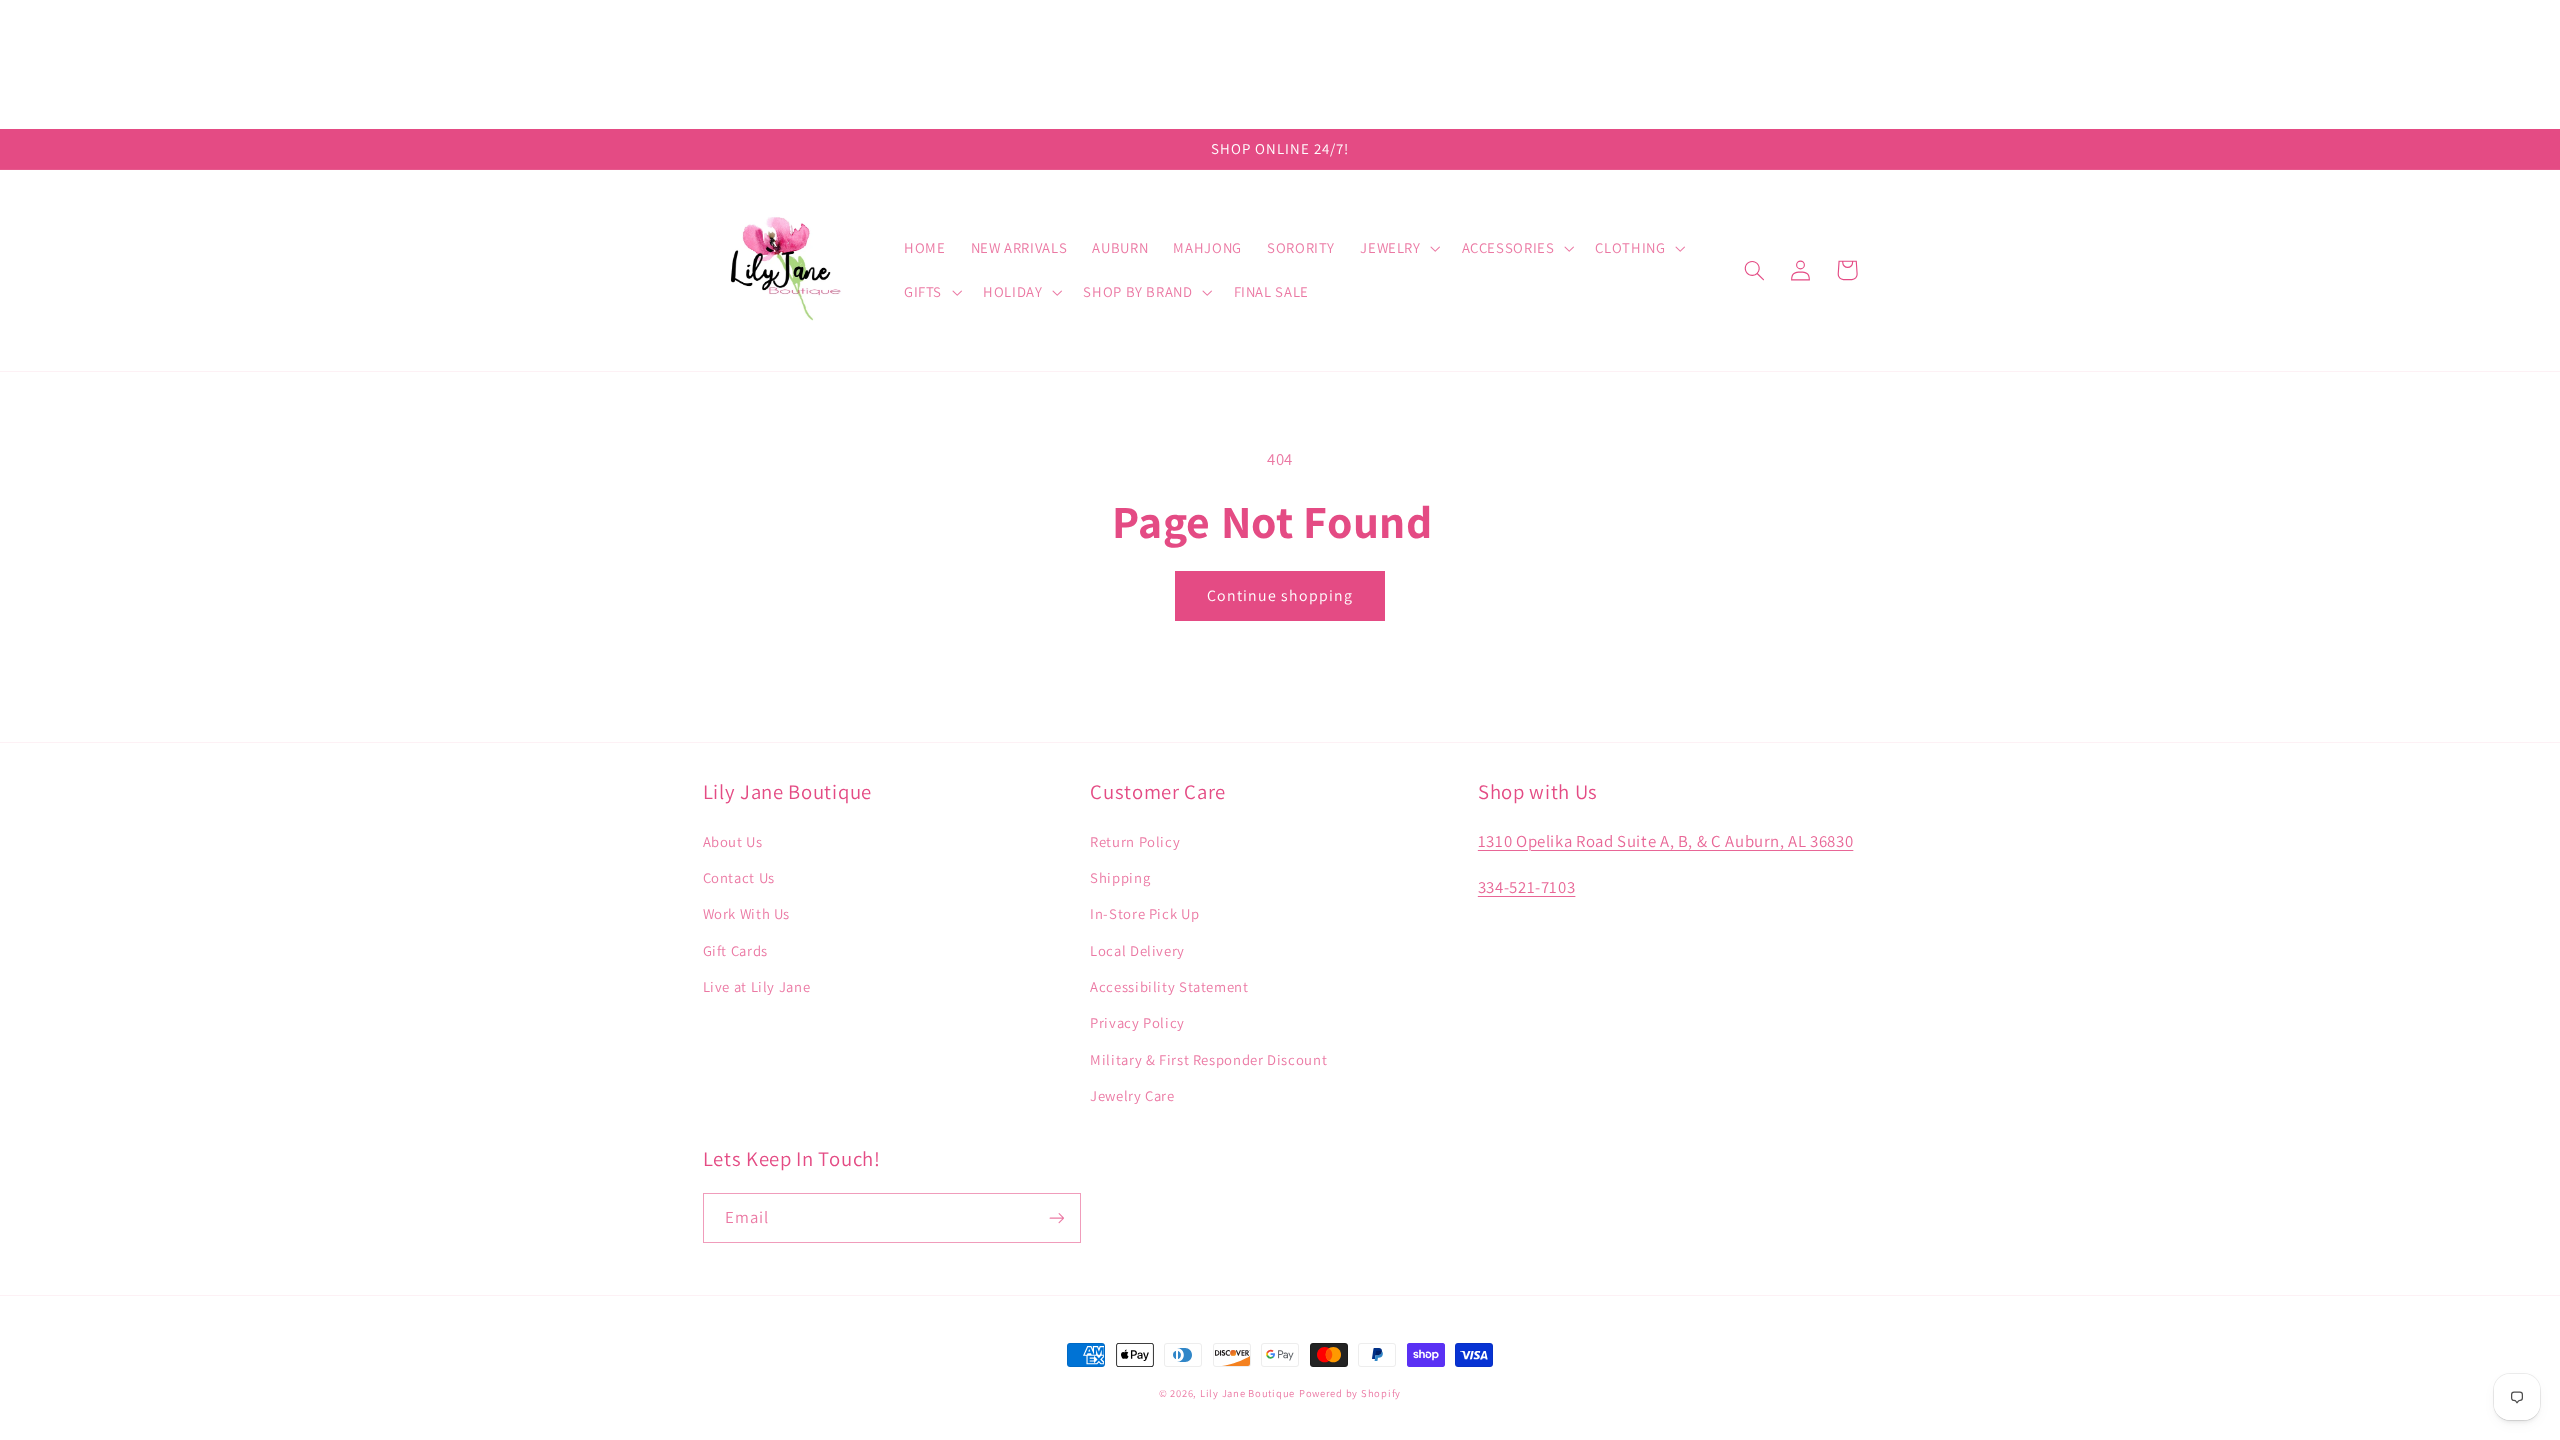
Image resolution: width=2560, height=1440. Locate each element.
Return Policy (1135, 841)
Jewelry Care (1132, 1095)
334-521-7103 (1527, 887)
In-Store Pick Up (1144, 913)
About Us (733, 841)
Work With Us (747, 913)
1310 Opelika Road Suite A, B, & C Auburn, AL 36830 (1666, 841)
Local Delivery (1137, 950)
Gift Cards (735, 950)
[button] (1398, 248)
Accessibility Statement (1169, 986)
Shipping (1120, 877)
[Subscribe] (1056, 1217)
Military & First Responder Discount (1208, 1059)
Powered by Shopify (1350, 1393)
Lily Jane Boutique (1247, 1393)
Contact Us (739, 877)
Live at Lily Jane (757, 986)
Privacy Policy (1137, 1022)
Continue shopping (1280, 595)
